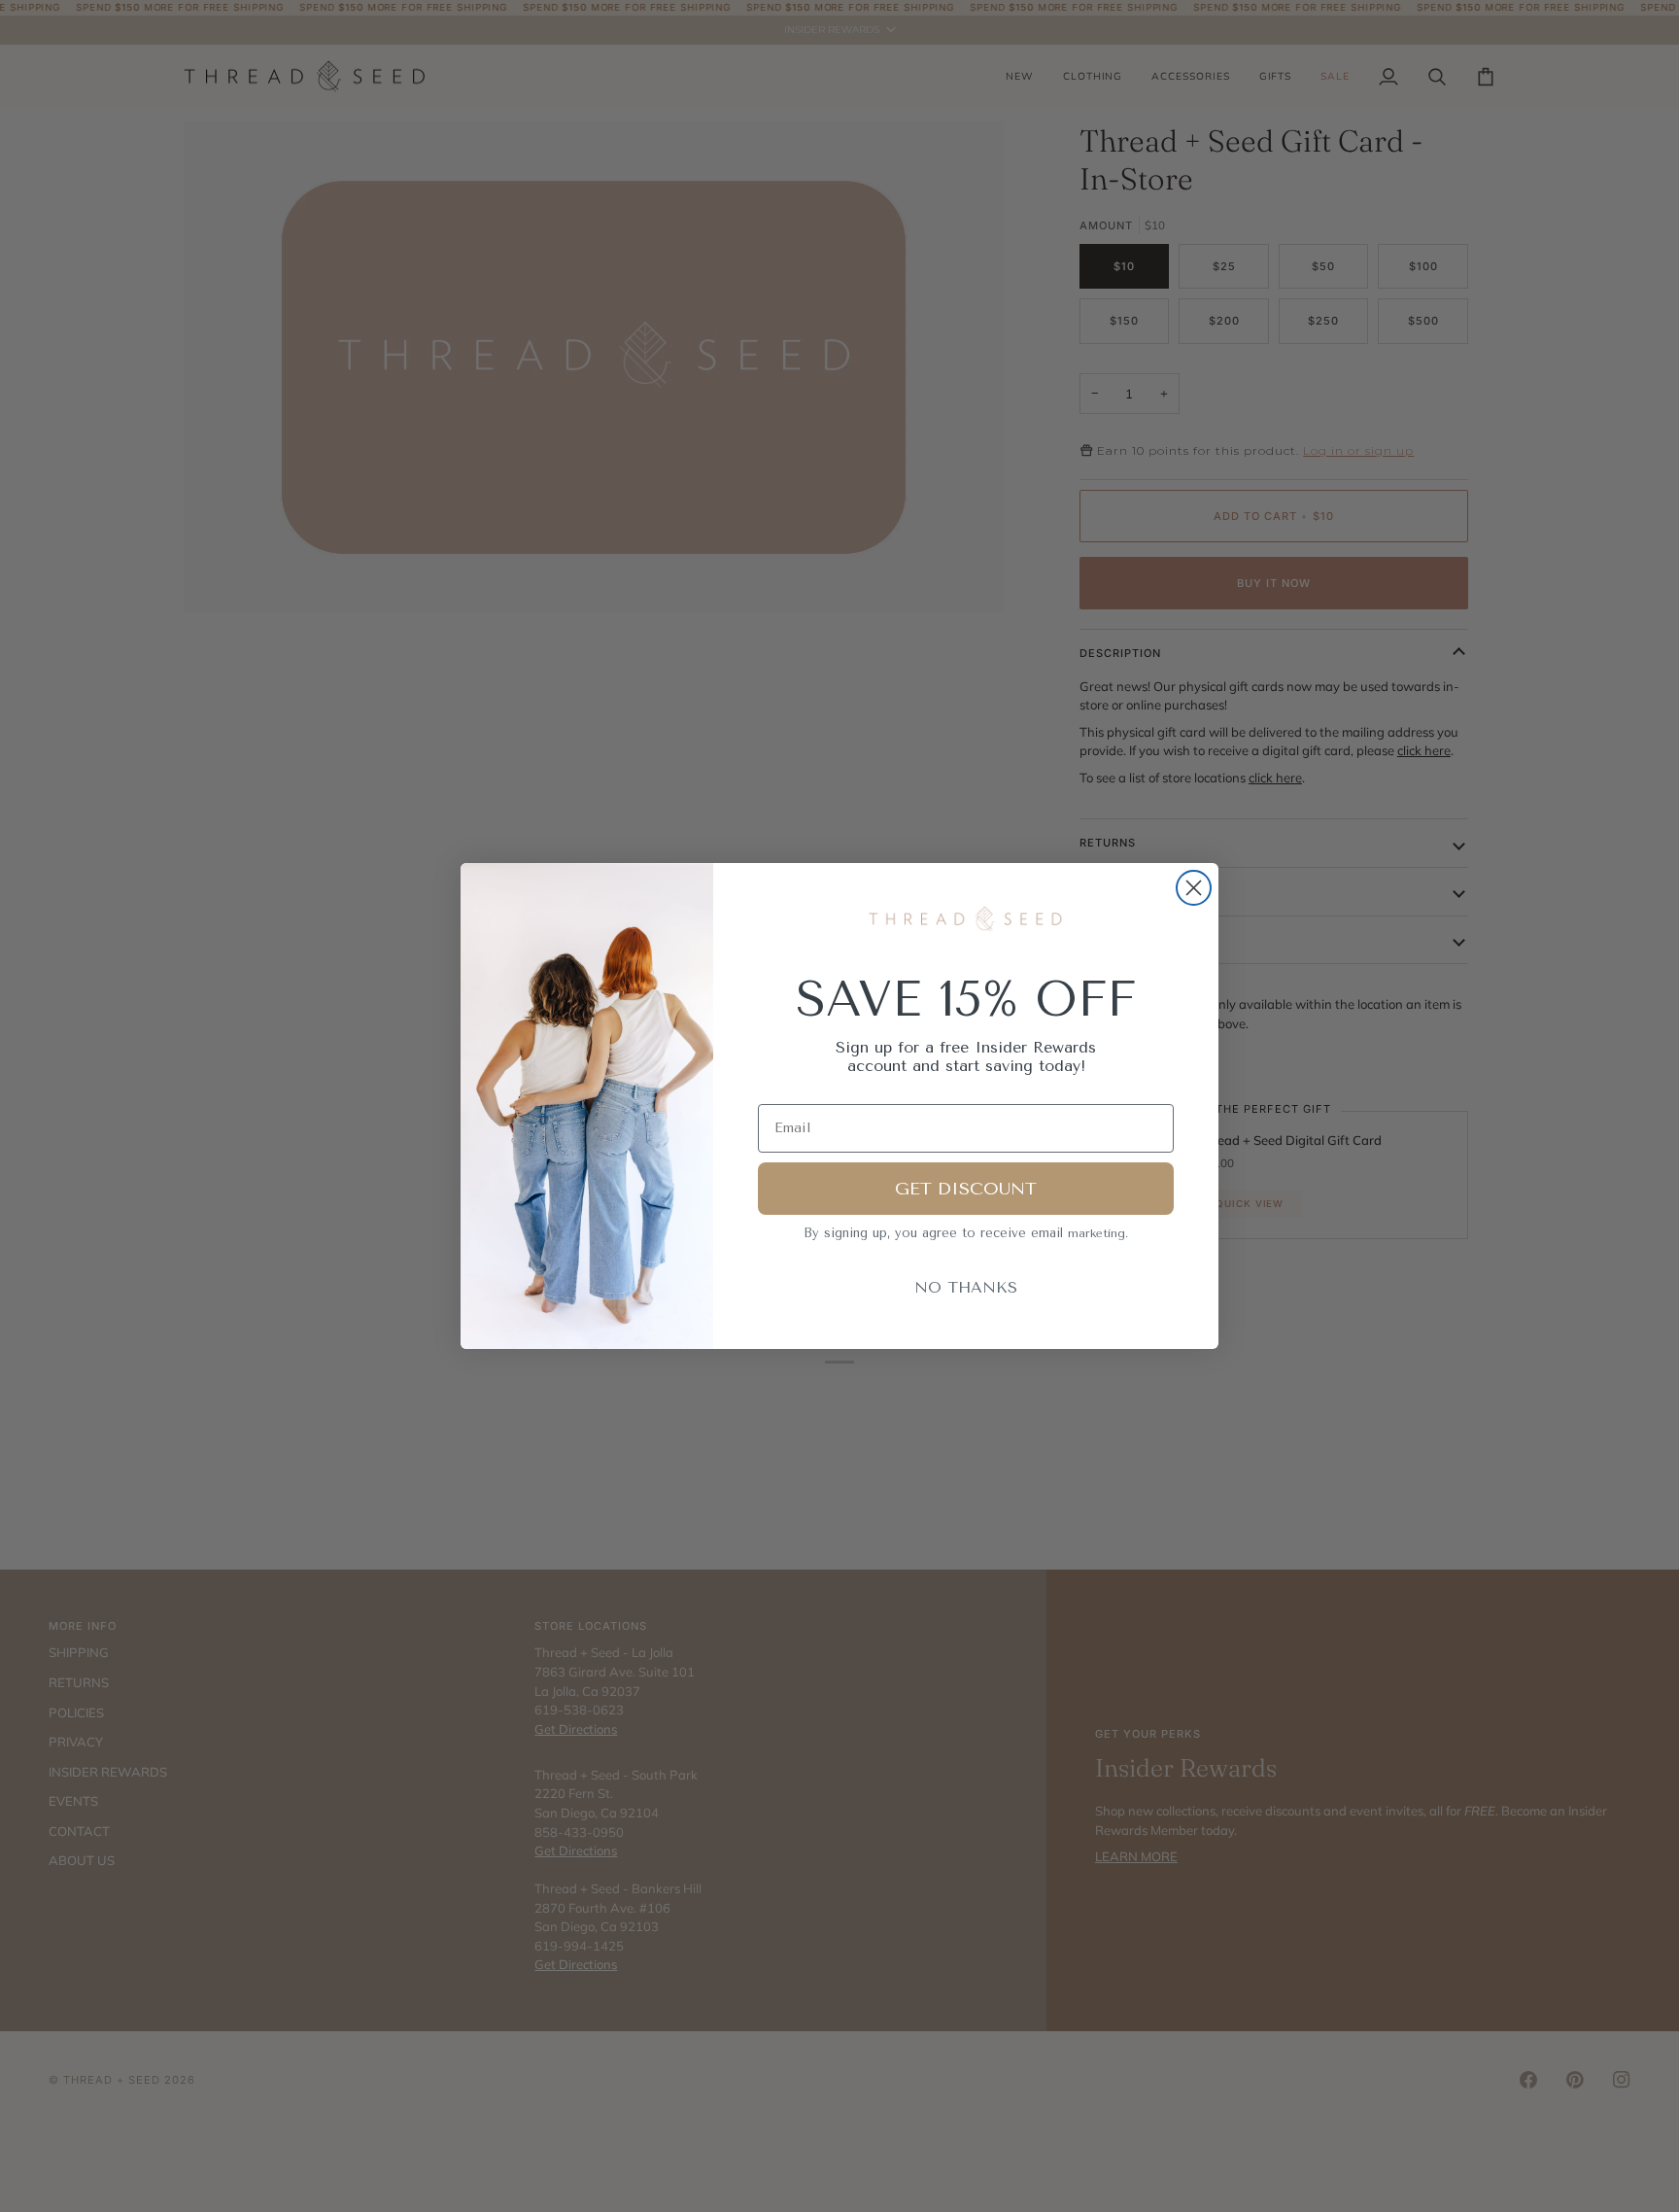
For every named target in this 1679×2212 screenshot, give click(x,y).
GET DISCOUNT (966, 1189)
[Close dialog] (1194, 888)
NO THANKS (966, 1287)
